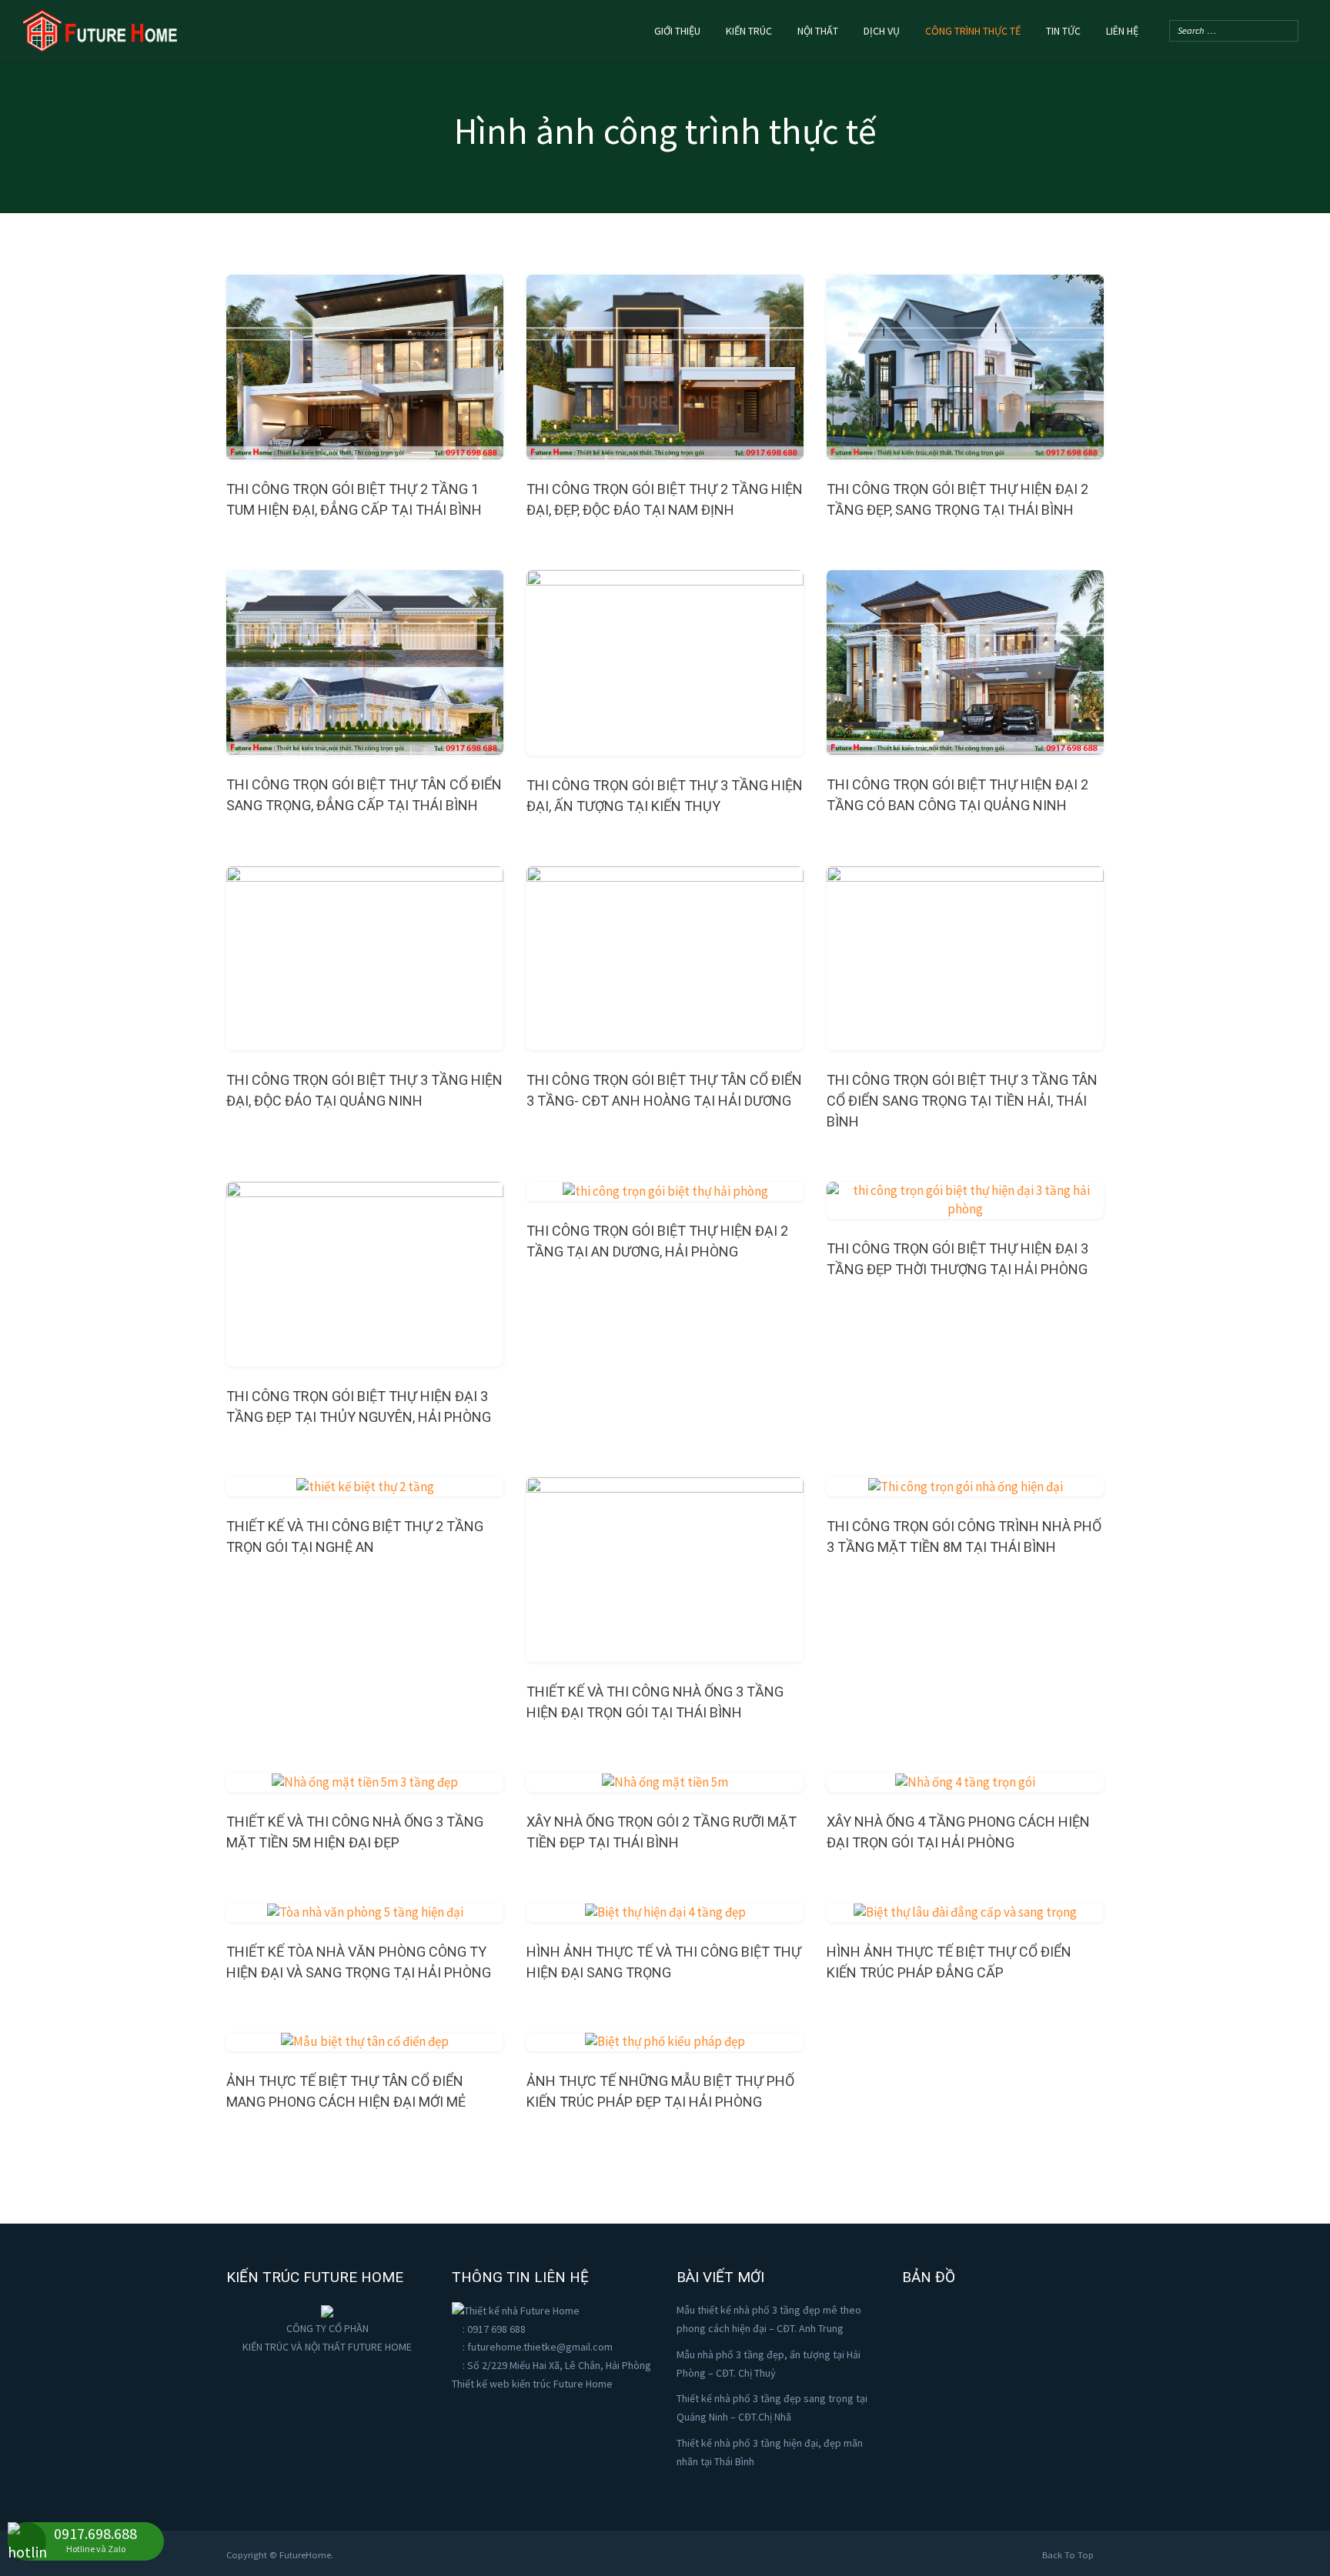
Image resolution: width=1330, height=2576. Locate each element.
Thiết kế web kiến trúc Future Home (532, 2384)
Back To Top (1069, 2555)
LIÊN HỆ (1122, 31)
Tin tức (1063, 31)
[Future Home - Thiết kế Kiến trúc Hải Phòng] (100, 28)
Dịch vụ (882, 31)
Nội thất (818, 31)
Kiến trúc (749, 31)
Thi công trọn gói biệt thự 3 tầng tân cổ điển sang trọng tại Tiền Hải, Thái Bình (962, 1101)
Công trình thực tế (973, 31)
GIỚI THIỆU (677, 31)
